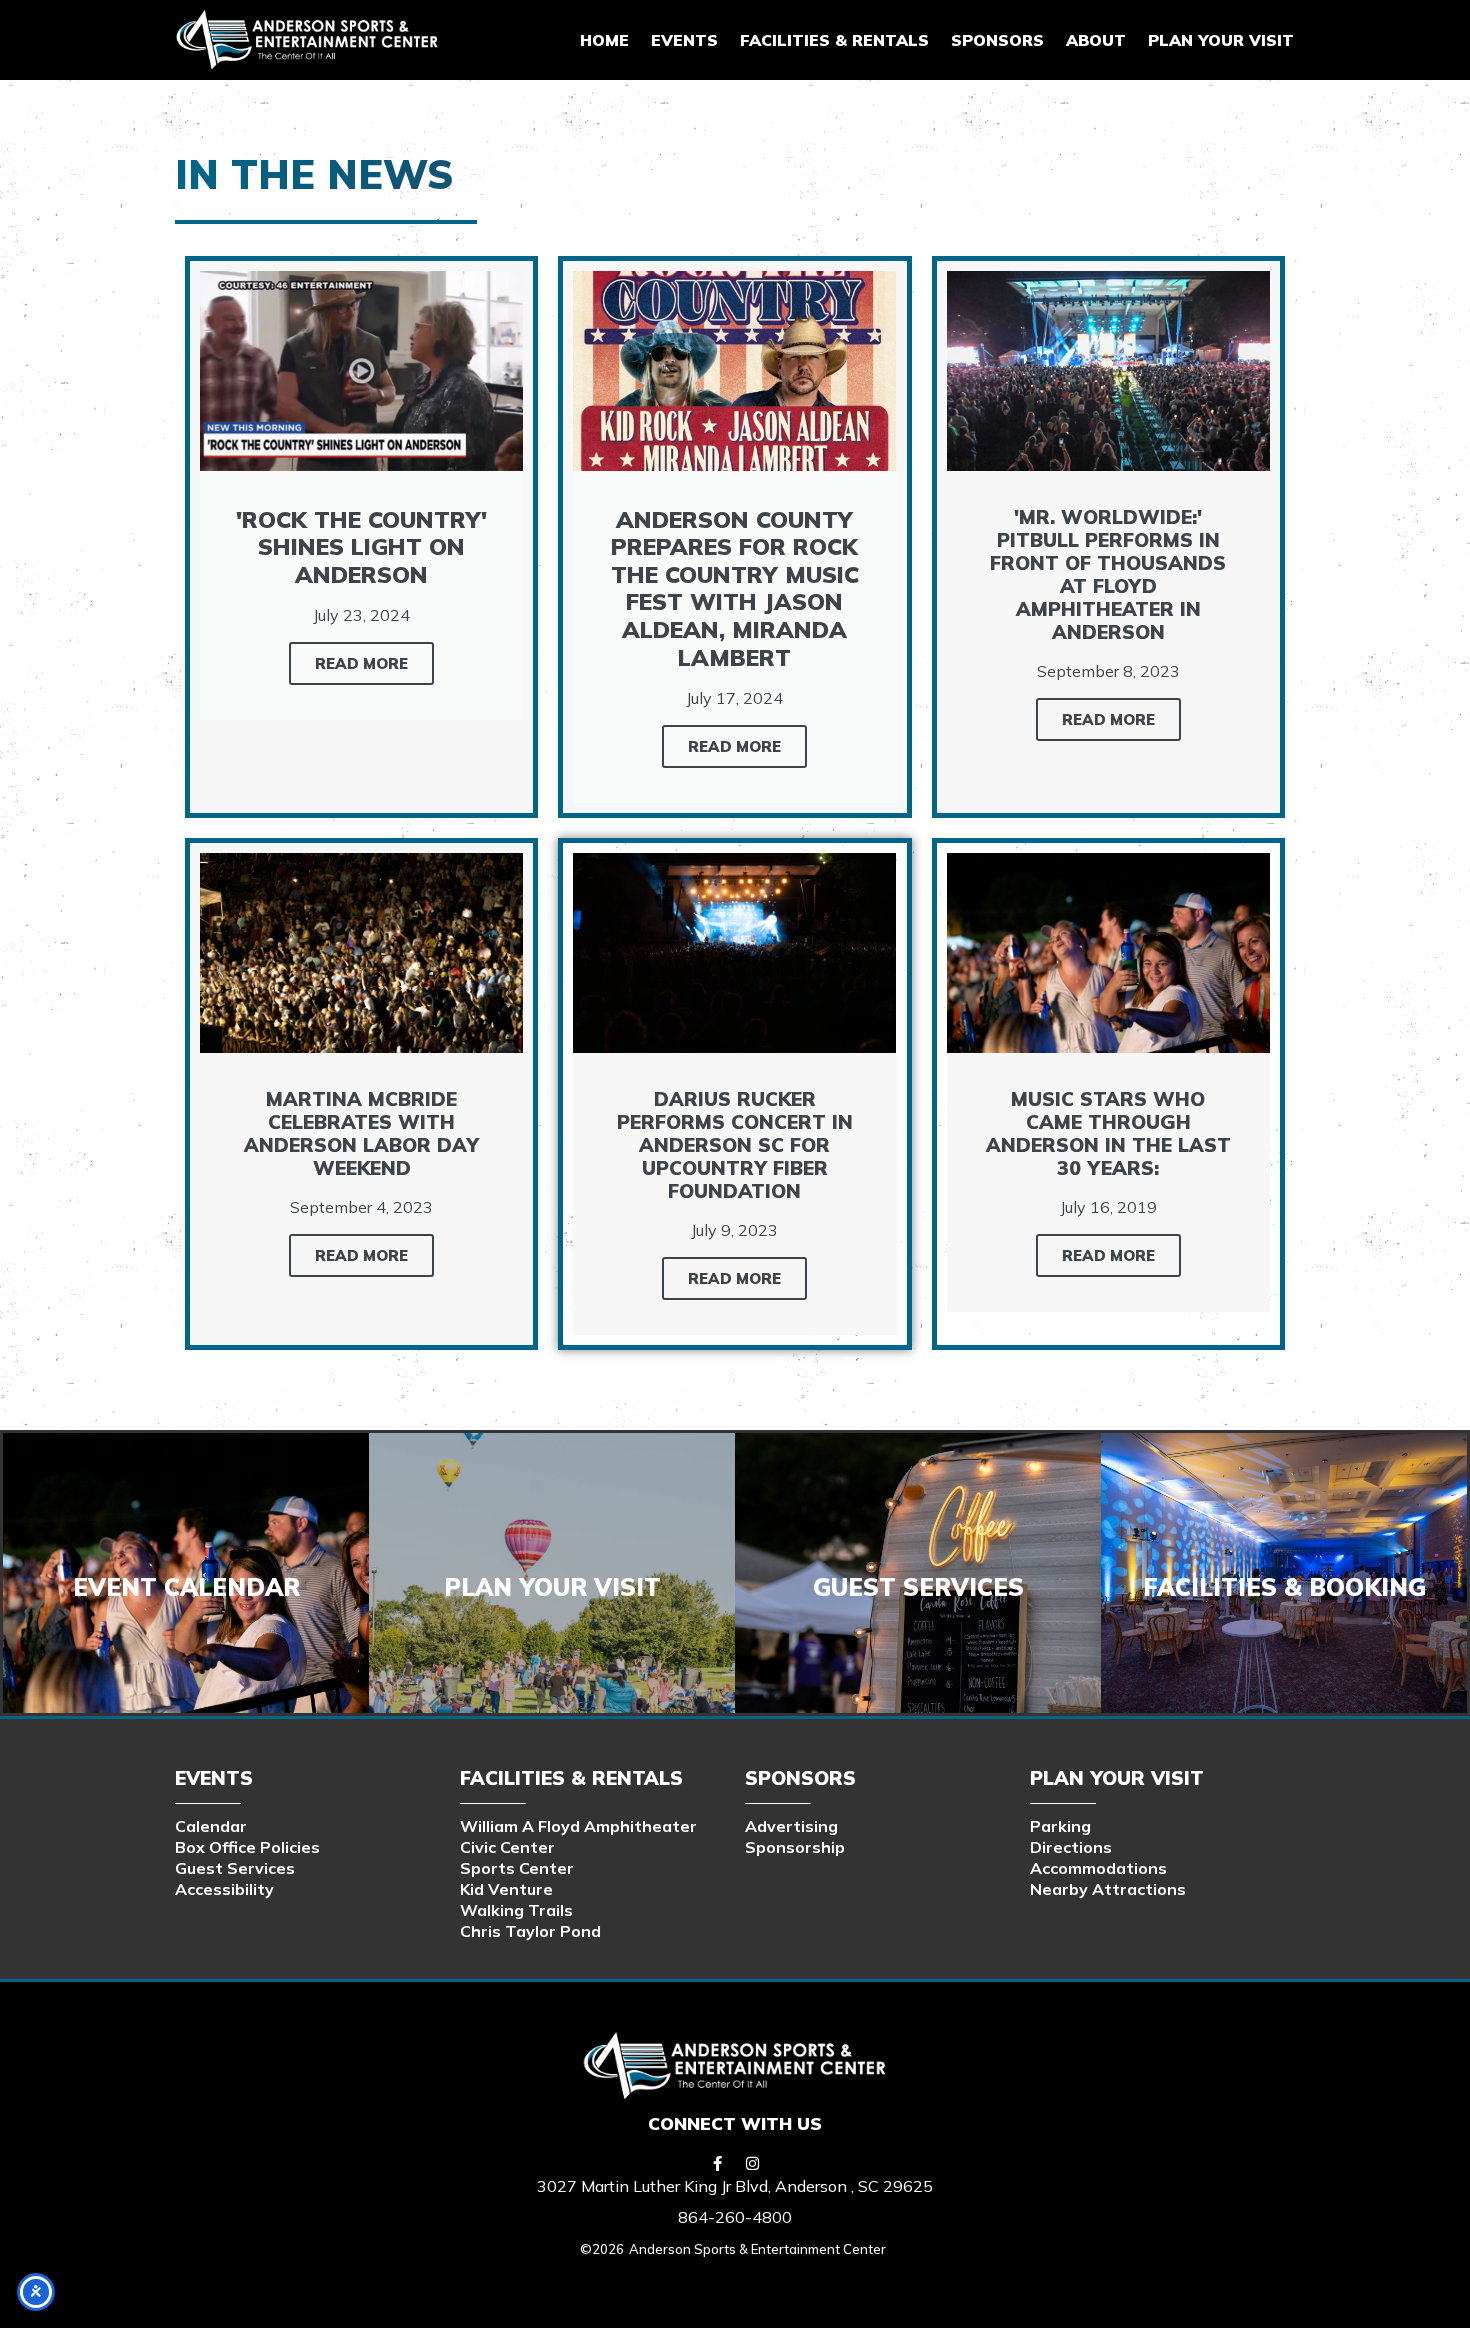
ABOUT (1096, 40)
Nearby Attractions (1108, 1889)
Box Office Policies (247, 1847)
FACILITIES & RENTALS (834, 40)
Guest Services (235, 1868)
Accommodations (1098, 1868)
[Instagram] (753, 2163)
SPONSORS (997, 40)
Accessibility (224, 1889)
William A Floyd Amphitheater (578, 1826)
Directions (1071, 1847)
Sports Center (517, 1868)
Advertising (791, 1826)
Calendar (211, 1826)
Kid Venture (506, 1889)
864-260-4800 (735, 2217)
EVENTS (684, 40)
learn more (918, 1595)
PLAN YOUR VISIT (1221, 40)
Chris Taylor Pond (530, 1931)
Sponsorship (795, 1847)
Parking (1060, 1826)
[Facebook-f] (718, 2163)
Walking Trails (516, 1910)
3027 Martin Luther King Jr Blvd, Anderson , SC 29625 (735, 2186)
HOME (604, 40)
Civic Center (507, 1847)
